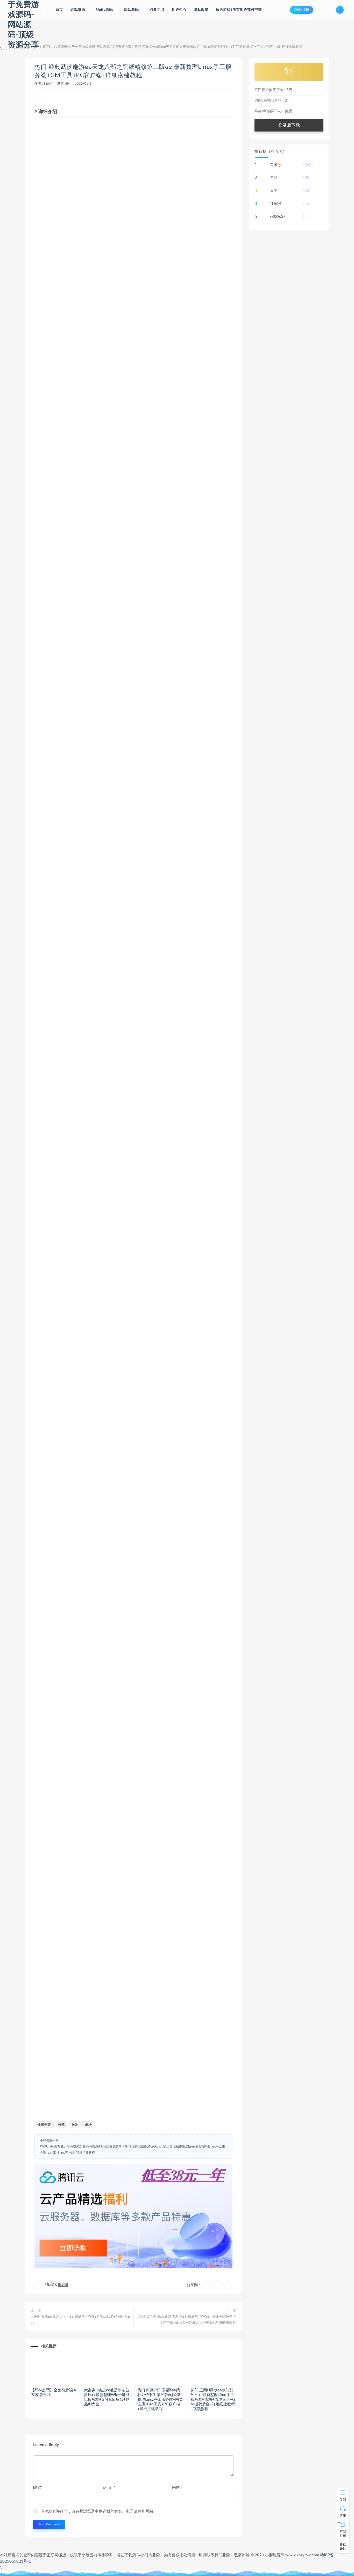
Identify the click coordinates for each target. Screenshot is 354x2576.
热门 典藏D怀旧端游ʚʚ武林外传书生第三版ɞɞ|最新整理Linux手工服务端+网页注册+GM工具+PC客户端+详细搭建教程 (160, 2400)
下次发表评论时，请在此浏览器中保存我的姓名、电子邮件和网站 (97, 2511)
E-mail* (109, 2488)
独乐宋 (49, 84)
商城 (61, 2125)
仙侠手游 (44, 2125)
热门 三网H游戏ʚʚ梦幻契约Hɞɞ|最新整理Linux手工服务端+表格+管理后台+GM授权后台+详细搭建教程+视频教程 (213, 2400)
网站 (176, 2488)
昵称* (38, 2488)
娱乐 (75, 2125)
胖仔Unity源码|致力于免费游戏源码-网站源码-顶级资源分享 (87, 47)
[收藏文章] (208, 2285)
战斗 (89, 2125)
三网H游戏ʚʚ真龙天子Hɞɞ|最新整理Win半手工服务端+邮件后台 (81, 2320)
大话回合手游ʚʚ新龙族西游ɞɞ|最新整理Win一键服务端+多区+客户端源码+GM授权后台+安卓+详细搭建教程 (187, 2320)
